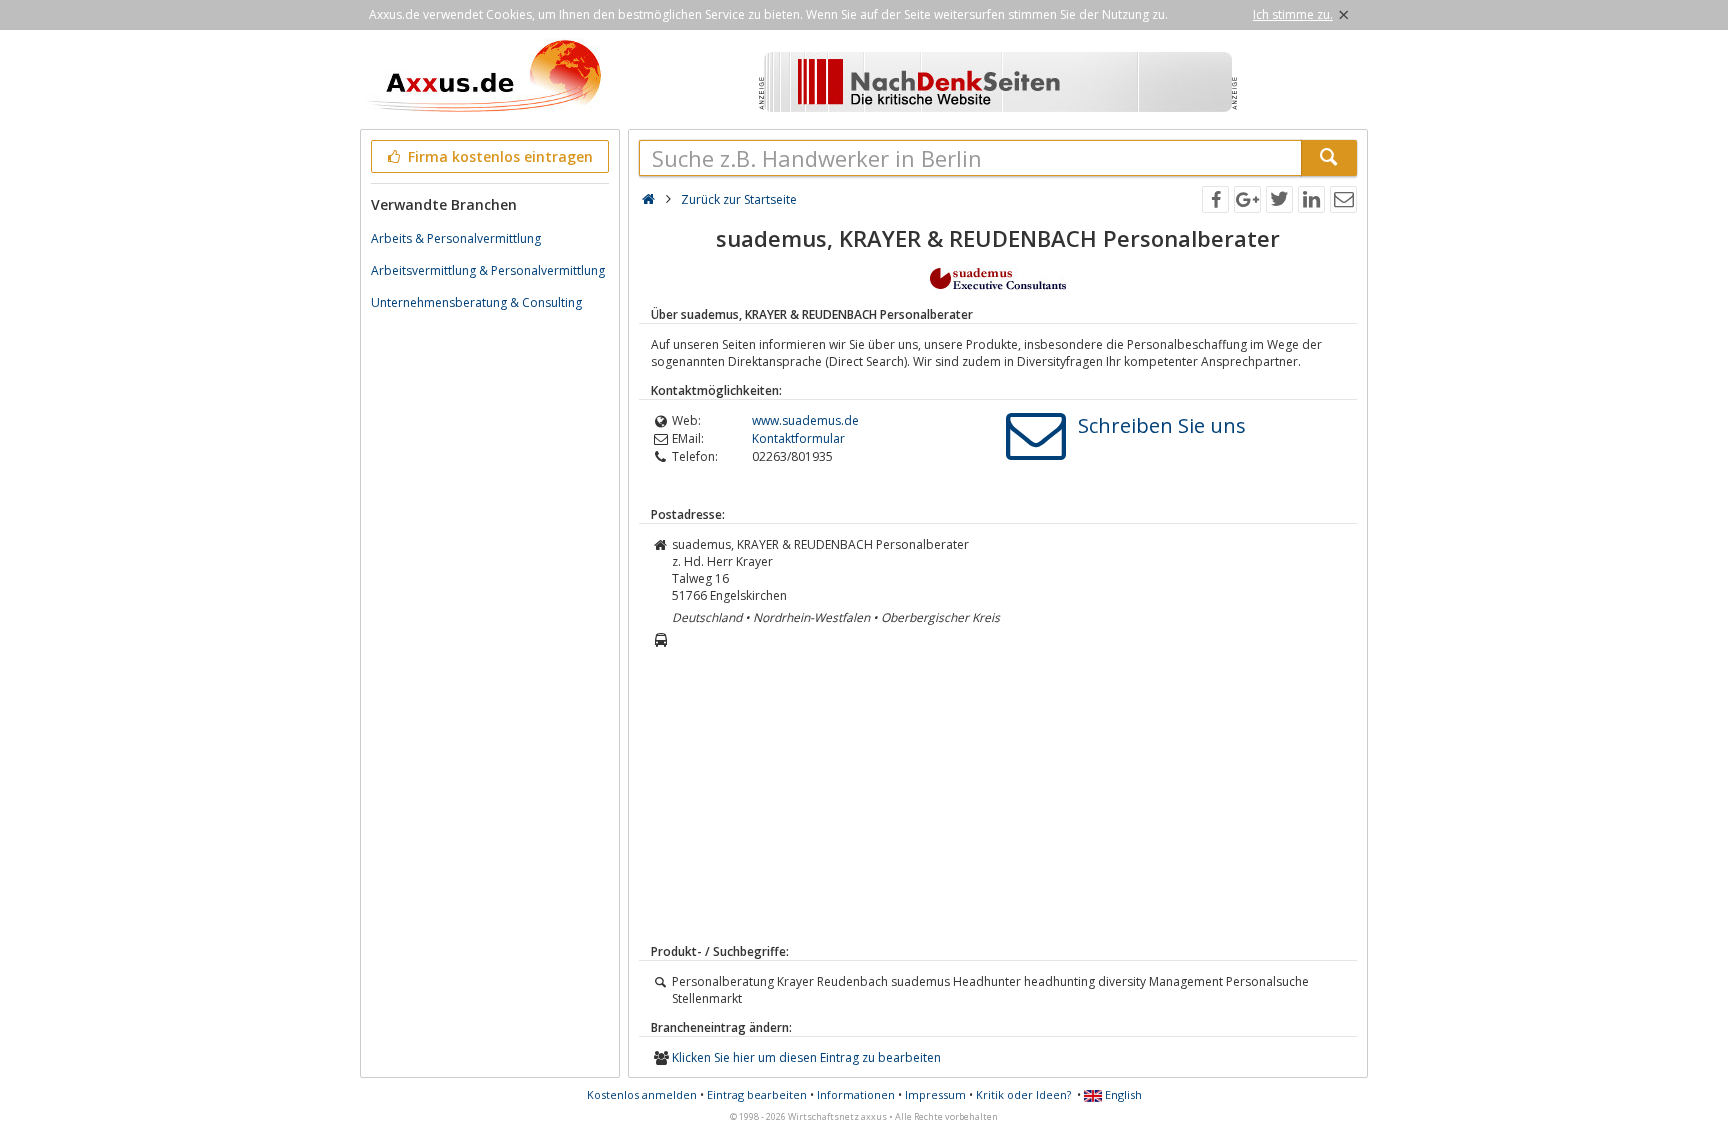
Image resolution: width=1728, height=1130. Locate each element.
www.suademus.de (805, 420)
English (1122, 1094)
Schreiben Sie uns (1162, 425)
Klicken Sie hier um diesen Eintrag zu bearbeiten (806, 1057)
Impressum (935, 1094)
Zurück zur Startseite (739, 199)
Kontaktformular (798, 438)
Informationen (856, 1094)
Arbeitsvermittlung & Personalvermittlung (488, 270)
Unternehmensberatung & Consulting (476, 302)
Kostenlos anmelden (642, 1094)
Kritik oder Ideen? (1023, 1094)
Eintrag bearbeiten (757, 1094)
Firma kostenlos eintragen (498, 156)
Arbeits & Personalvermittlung (456, 238)
